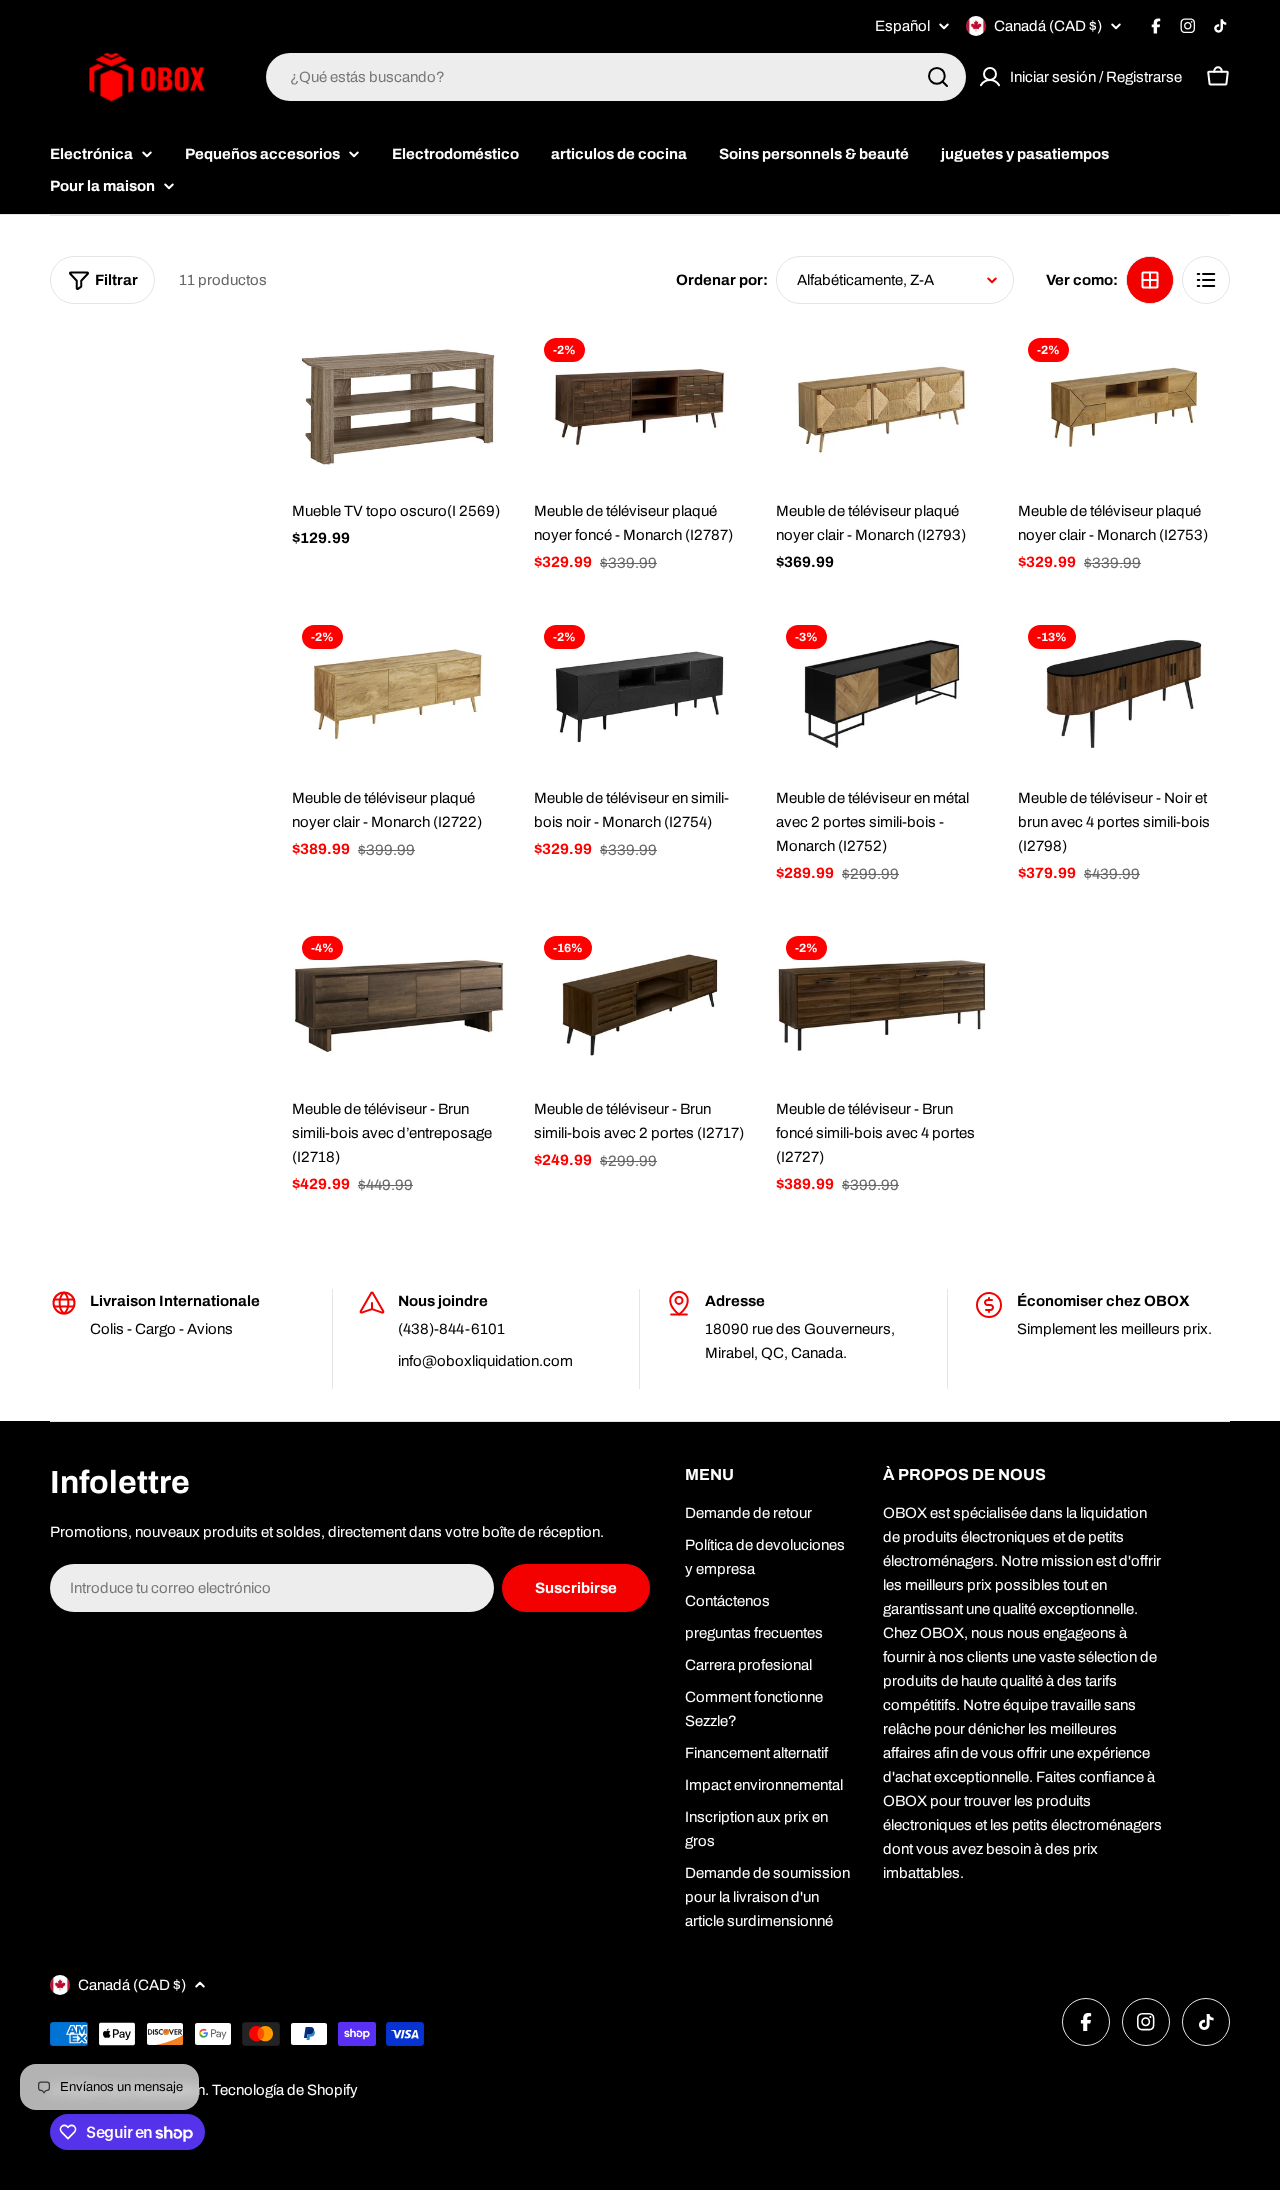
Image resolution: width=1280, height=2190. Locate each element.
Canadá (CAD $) (1048, 26)
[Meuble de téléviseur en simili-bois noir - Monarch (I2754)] (640, 694)
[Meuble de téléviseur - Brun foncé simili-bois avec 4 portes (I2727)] (882, 1005)
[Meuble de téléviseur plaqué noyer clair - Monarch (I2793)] (882, 407)
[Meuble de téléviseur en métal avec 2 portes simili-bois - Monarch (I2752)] (882, 694)
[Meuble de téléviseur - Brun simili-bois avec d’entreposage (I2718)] (398, 1005)
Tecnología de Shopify (285, 2090)
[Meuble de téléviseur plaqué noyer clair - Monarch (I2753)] (1124, 407)
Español (902, 26)
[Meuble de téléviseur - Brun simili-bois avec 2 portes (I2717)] (640, 1005)
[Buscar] (938, 77)
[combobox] (616, 77)
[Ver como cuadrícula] (1150, 280)
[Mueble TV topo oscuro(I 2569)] (398, 407)
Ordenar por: (722, 280)
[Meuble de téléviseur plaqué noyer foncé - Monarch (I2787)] (640, 407)
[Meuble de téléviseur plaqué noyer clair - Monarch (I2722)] (398, 694)
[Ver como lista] (1206, 280)
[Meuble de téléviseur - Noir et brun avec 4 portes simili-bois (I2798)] (1124, 694)
